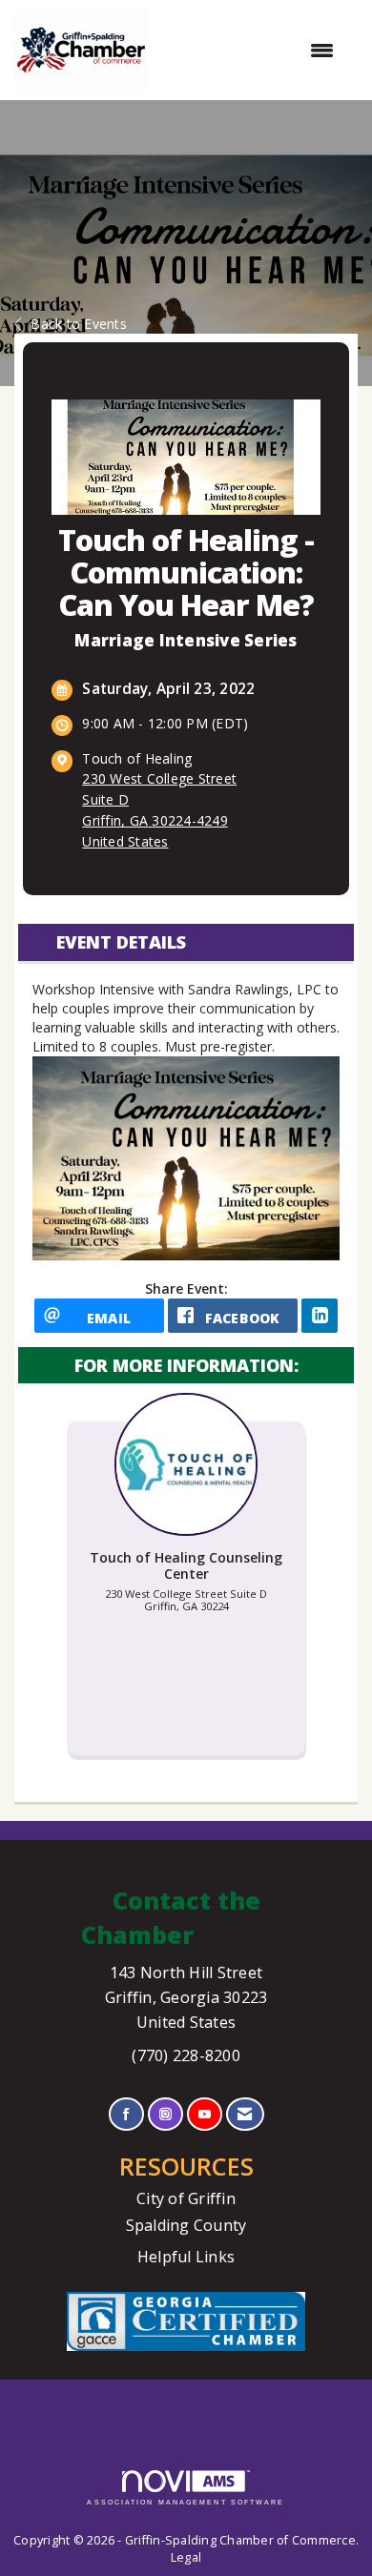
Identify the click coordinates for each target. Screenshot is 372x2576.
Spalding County (186, 2225)
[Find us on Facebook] (126, 2114)
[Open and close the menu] (250, 51)
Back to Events (79, 324)
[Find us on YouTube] (205, 2114)
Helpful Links (186, 2257)
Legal (186, 2557)
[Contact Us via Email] (245, 2114)
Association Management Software (186, 2502)
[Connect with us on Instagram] (165, 2114)
